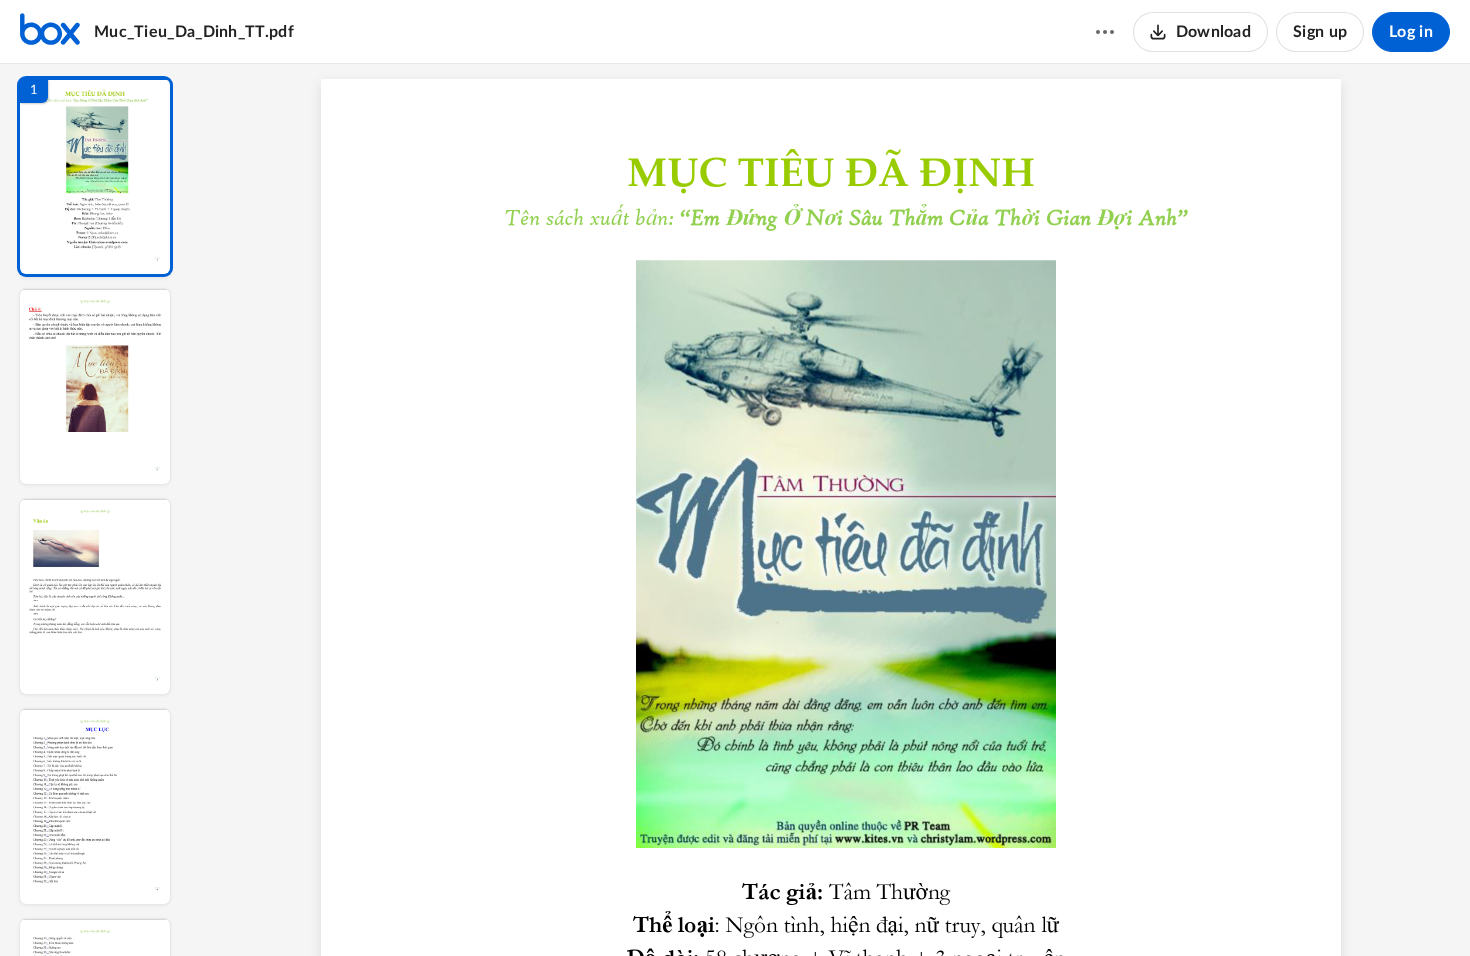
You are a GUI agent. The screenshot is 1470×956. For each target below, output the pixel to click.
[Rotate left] (962, 907)
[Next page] (812, 907)
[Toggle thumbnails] (662, 907)
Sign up (1320, 32)
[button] (95, 176)
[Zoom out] (854, 907)
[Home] (50, 32)
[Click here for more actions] (1105, 32)
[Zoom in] (922, 907)
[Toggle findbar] (698, 907)
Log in (1411, 32)
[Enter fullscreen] (1000, 907)
